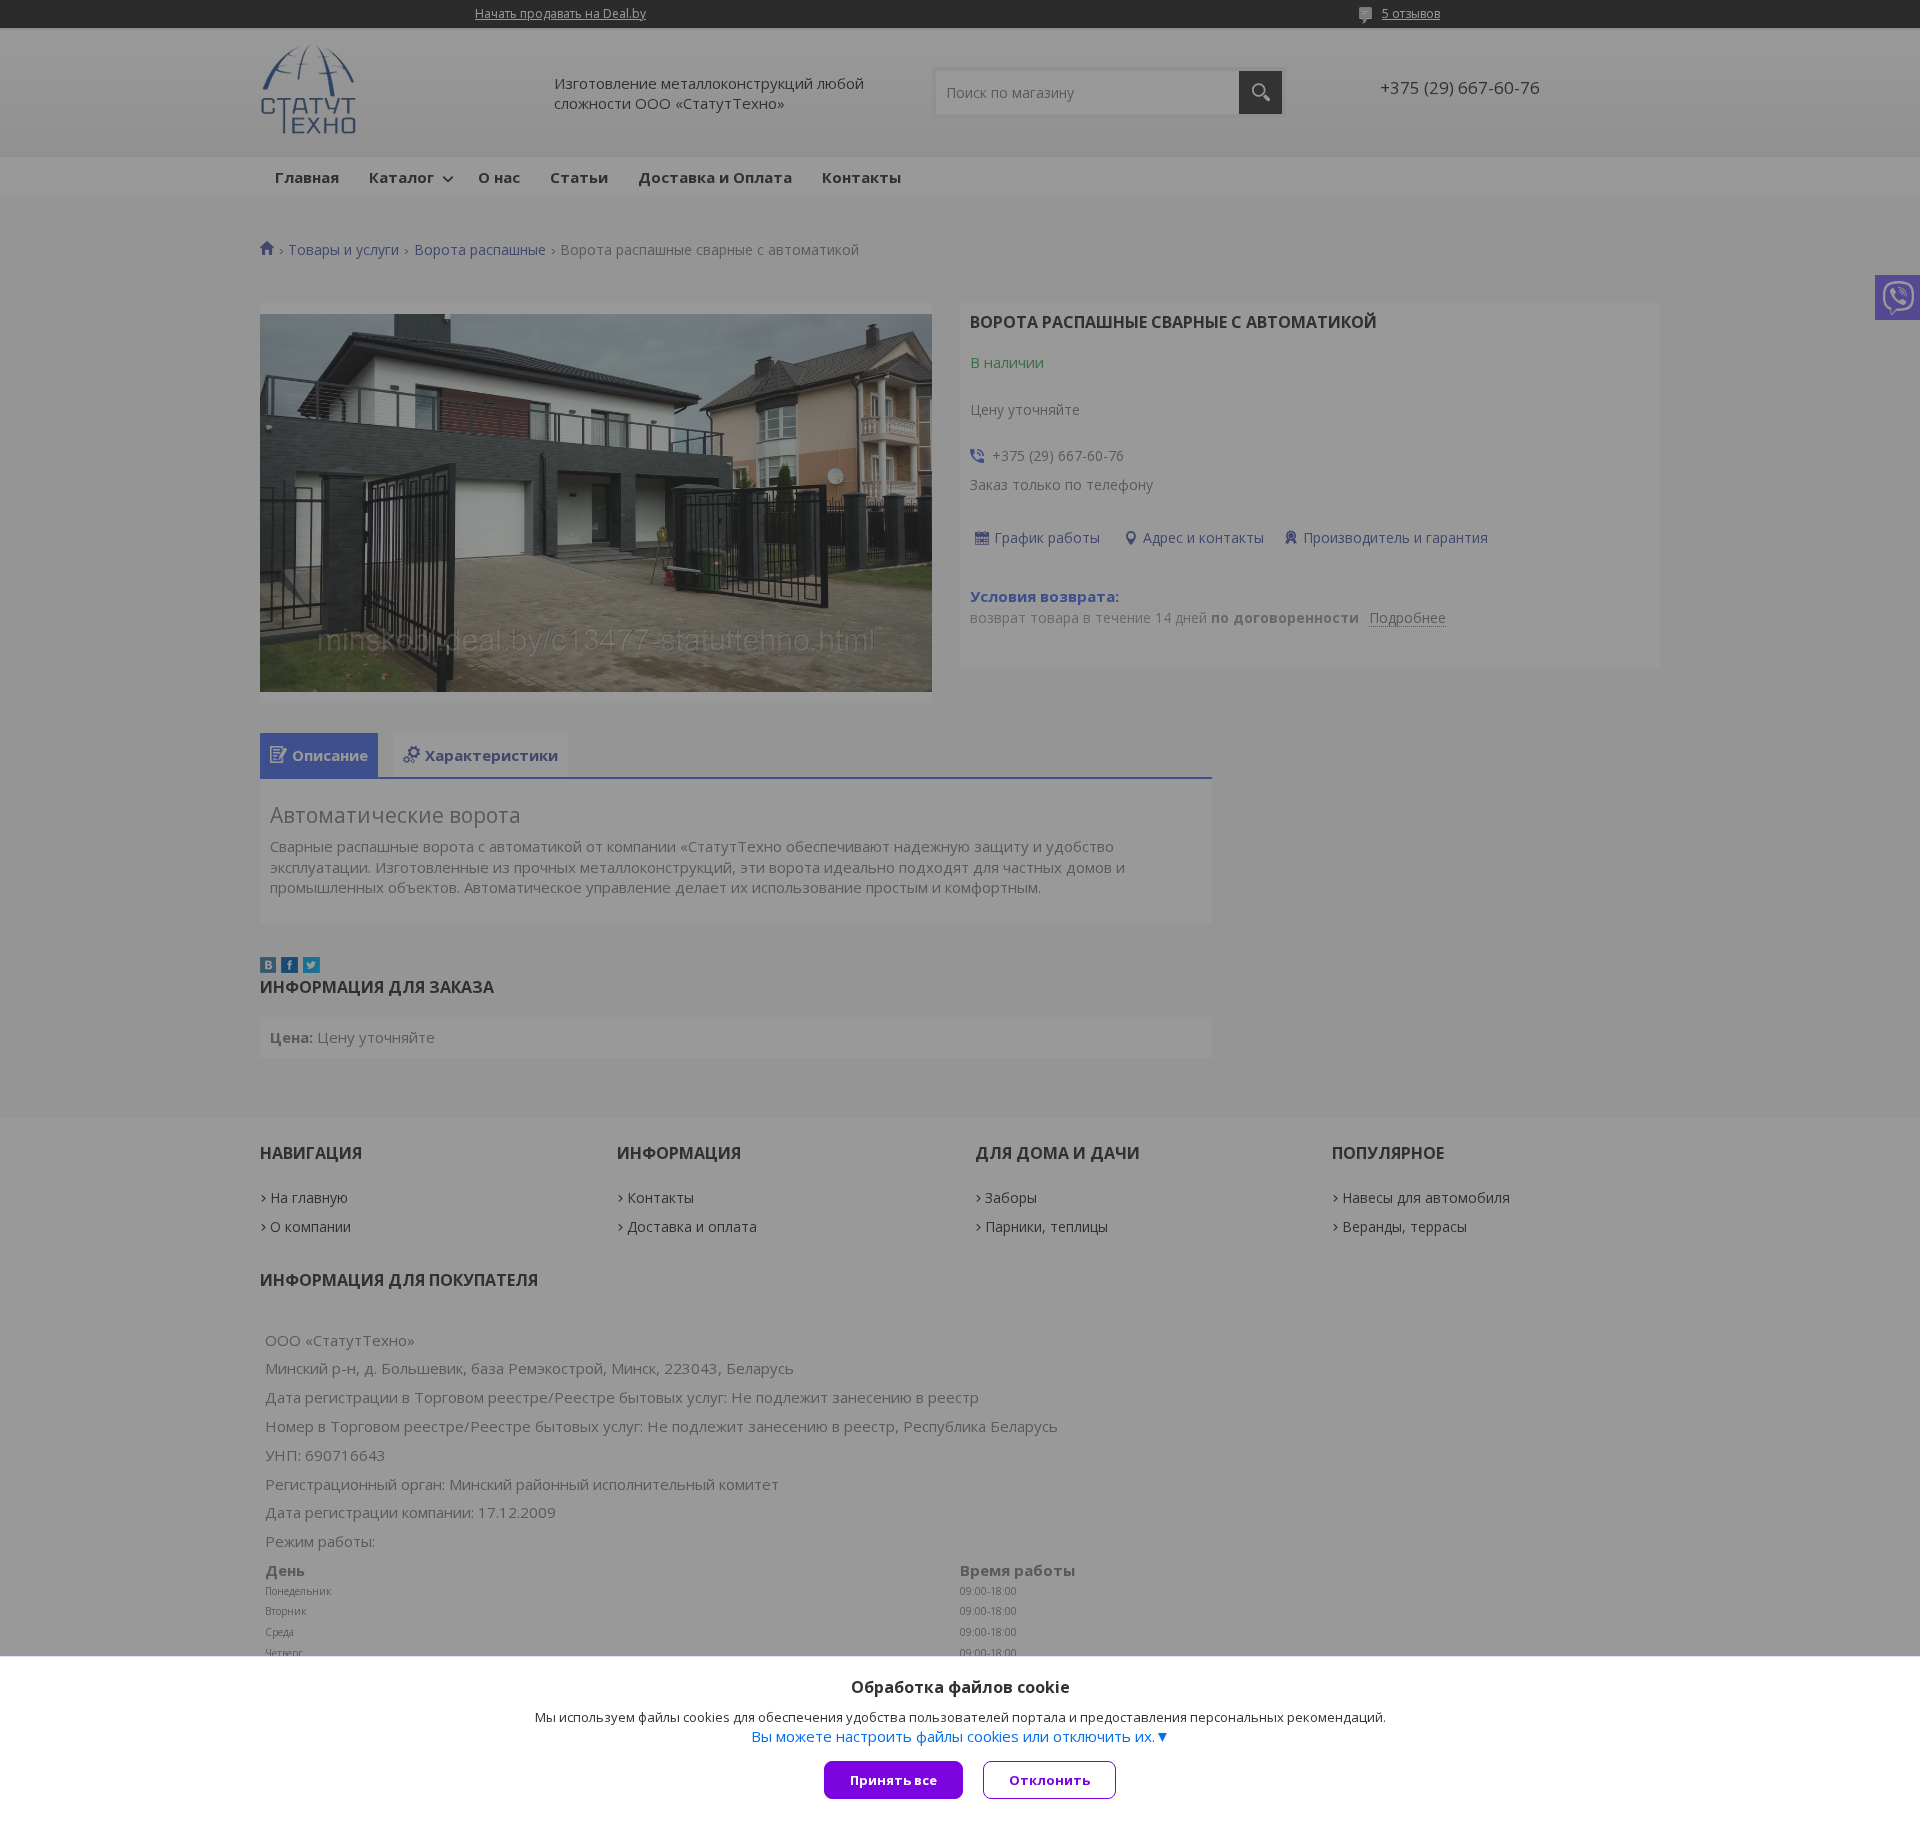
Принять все (893, 1780)
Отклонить (1049, 1780)
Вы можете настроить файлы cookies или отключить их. (953, 1736)
